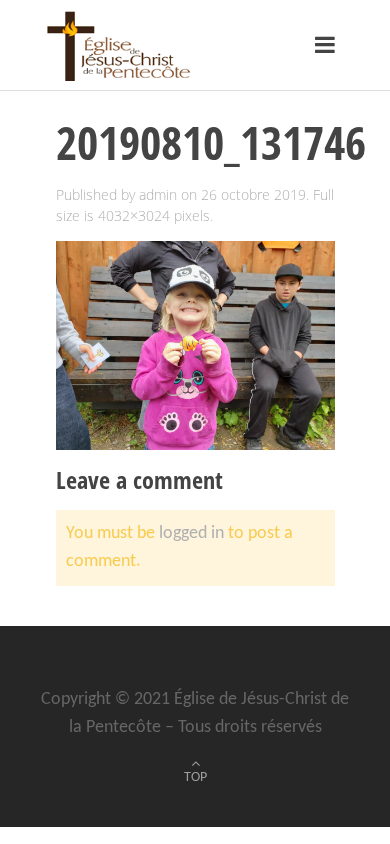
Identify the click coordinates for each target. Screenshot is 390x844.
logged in (191, 533)
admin (158, 194)
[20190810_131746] (195, 345)
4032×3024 (134, 215)
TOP (195, 777)
